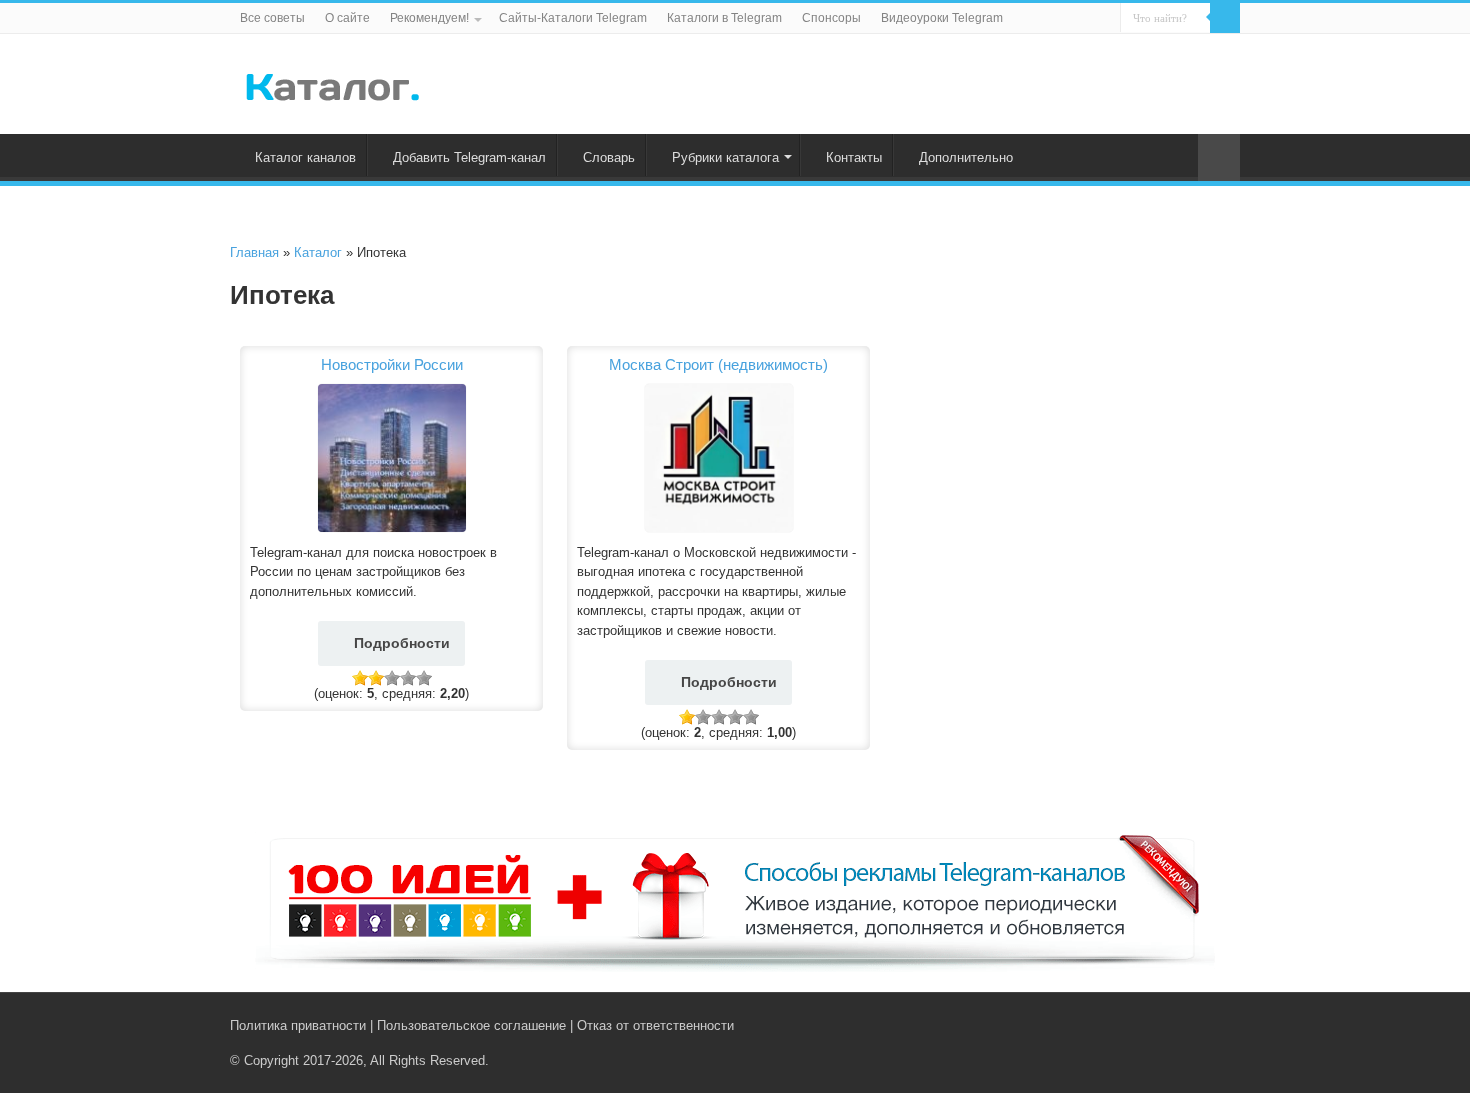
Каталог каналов (305, 157)
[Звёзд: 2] (376, 678)
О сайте (347, 18)
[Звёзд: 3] (392, 678)
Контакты (854, 157)
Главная (254, 252)
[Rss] (1154, 1025)
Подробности (402, 643)
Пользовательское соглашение (471, 1025)
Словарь (609, 157)
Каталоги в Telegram (724, 18)
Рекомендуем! (429, 18)
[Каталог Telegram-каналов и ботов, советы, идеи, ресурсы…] (332, 83)
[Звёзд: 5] (424, 678)
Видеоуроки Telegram (942, 18)
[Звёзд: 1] (360, 678)
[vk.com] (1173, 1025)
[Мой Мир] (1215, 1025)
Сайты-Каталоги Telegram (573, 18)
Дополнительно (966, 157)
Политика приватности (298, 1025)
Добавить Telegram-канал (469, 157)
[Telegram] (1196, 1025)
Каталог (318, 252)
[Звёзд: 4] (408, 678)
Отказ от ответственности (655, 1025)
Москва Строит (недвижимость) (718, 364)
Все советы (272, 18)
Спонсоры (831, 18)
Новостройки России (392, 364)
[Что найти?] (1225, 18)
